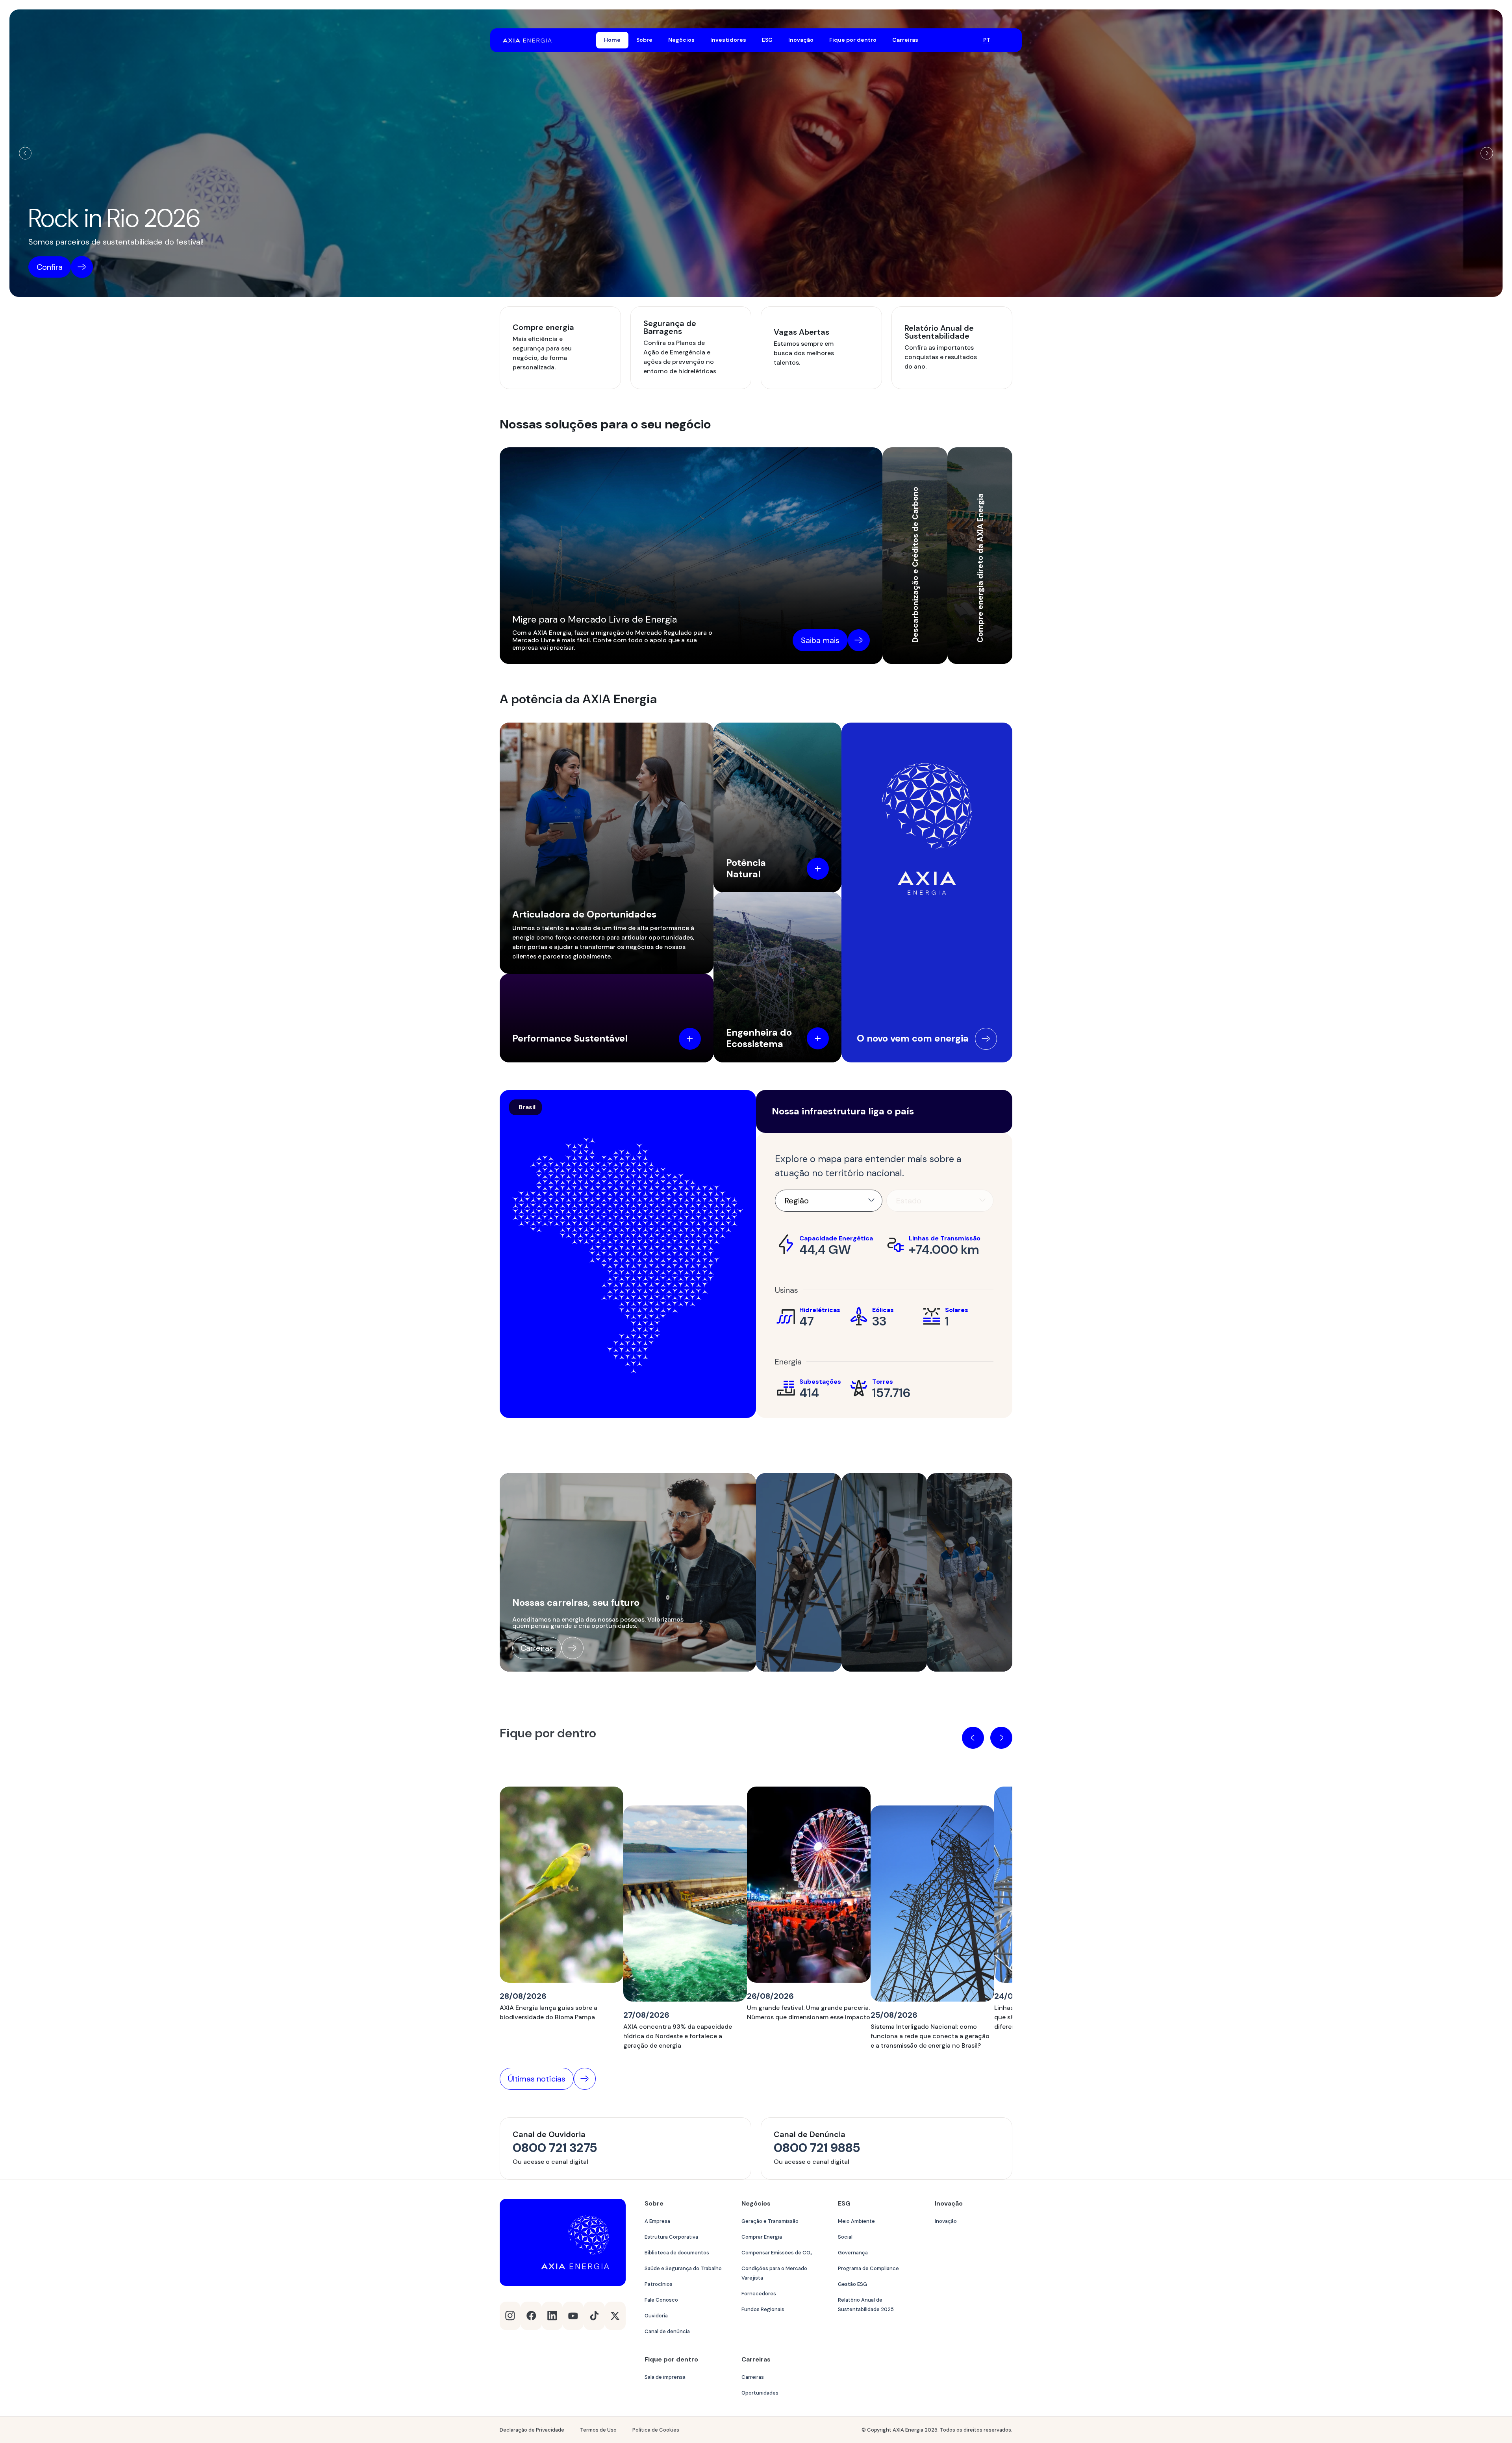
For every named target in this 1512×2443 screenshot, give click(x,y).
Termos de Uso (598, 2430)
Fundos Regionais (763, 2309)
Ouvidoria (656, 2316)
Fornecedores (759, 2294)
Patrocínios (659, 2284)
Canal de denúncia (667, 2331)
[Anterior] (25, 153)
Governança (853, 2253)
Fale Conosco (661, 2300)
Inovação (946, 2221)
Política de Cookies (656, 2430)
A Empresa (657, 2221)
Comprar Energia (762, 2237)
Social (845, 2237)
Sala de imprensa (665, 2377)
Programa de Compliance (868, 2268)
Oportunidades (760, 2393)
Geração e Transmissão (770, 2221)
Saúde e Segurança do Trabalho (683, 2268)
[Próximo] (1487, 153)
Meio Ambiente (856, 2221)
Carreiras (753, 2377)
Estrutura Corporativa (671, 2237)
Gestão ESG (852, 2284)
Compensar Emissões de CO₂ (777, 2253)
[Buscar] (967, 40)
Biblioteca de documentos (677, 2253)
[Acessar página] (986, 1039)
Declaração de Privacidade (532, 2430)
